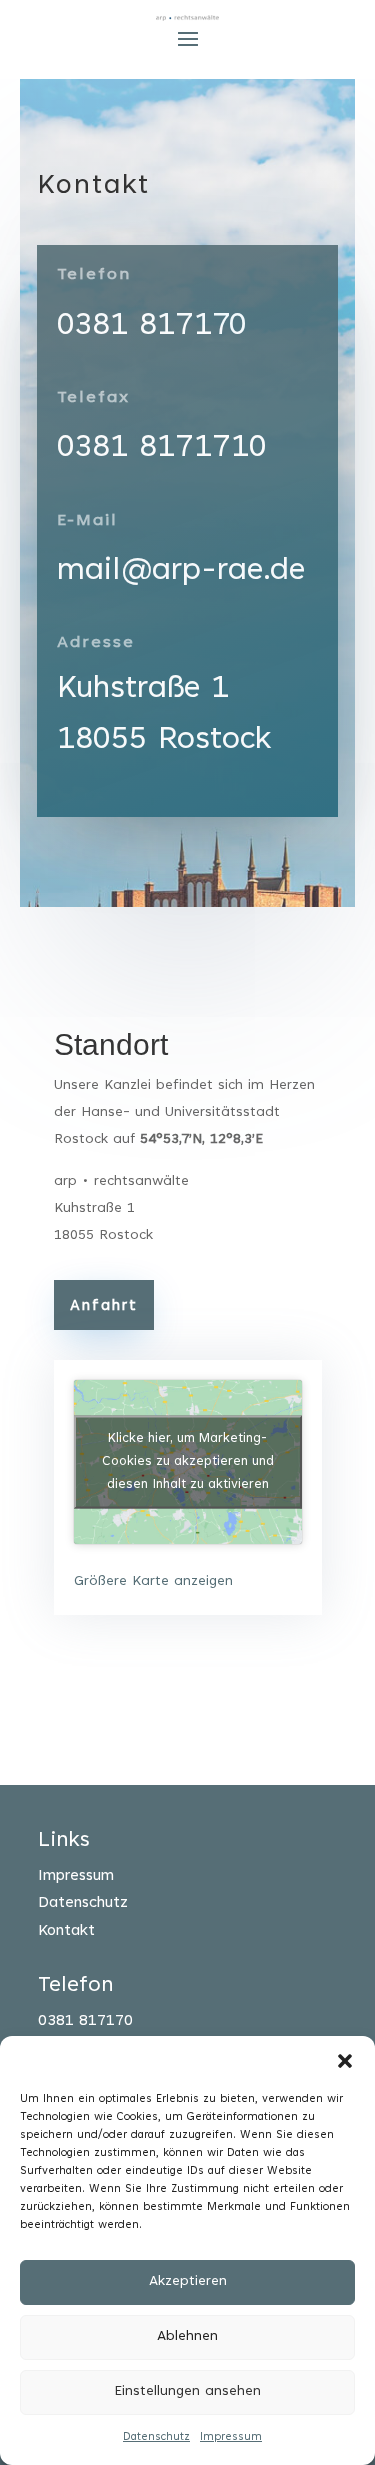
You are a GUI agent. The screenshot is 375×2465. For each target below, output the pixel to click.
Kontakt (66, 1931)
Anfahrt (104, 1306)
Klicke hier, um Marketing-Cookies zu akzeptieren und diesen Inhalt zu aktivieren (188, 1462)
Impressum (231, 2437)
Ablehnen (187, 2337)
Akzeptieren (188, 2282)
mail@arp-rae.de (181, 572)
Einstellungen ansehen (187, 2392)
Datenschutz (156, 2437)
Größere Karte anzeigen (153, 1582)
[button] (345, 2061)
